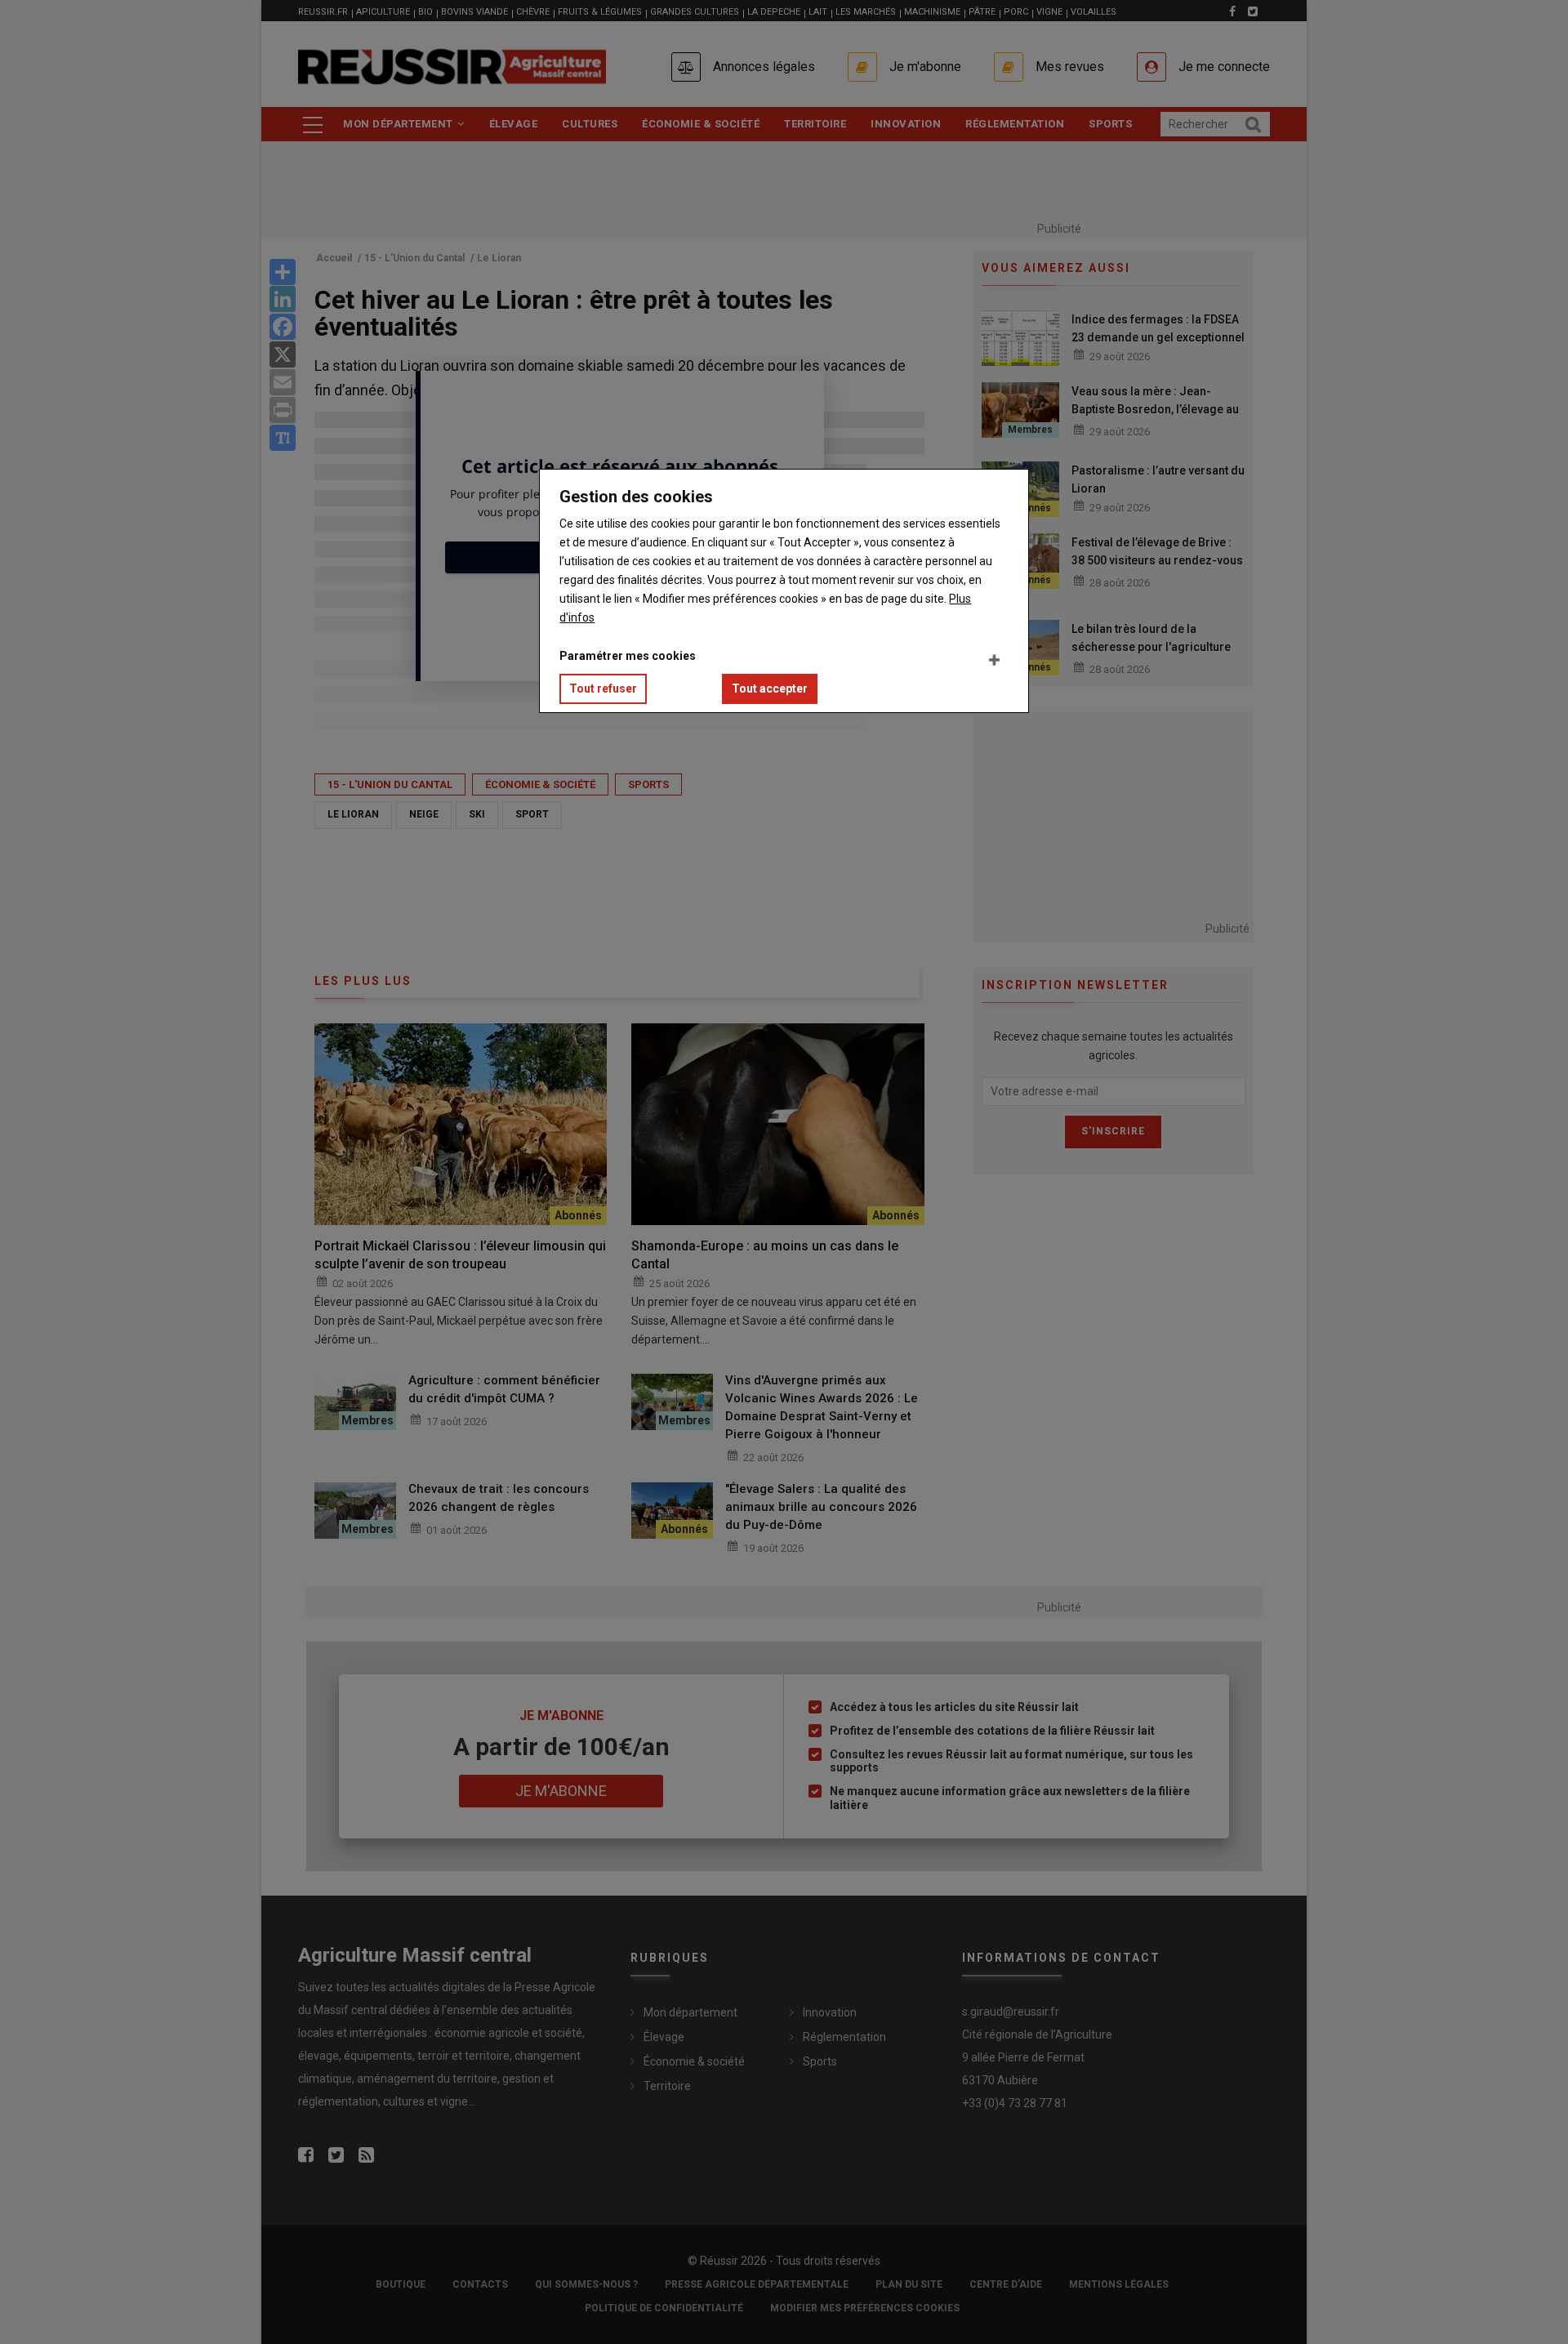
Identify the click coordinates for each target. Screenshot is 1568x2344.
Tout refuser (603, 688)
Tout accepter (770, 688)
